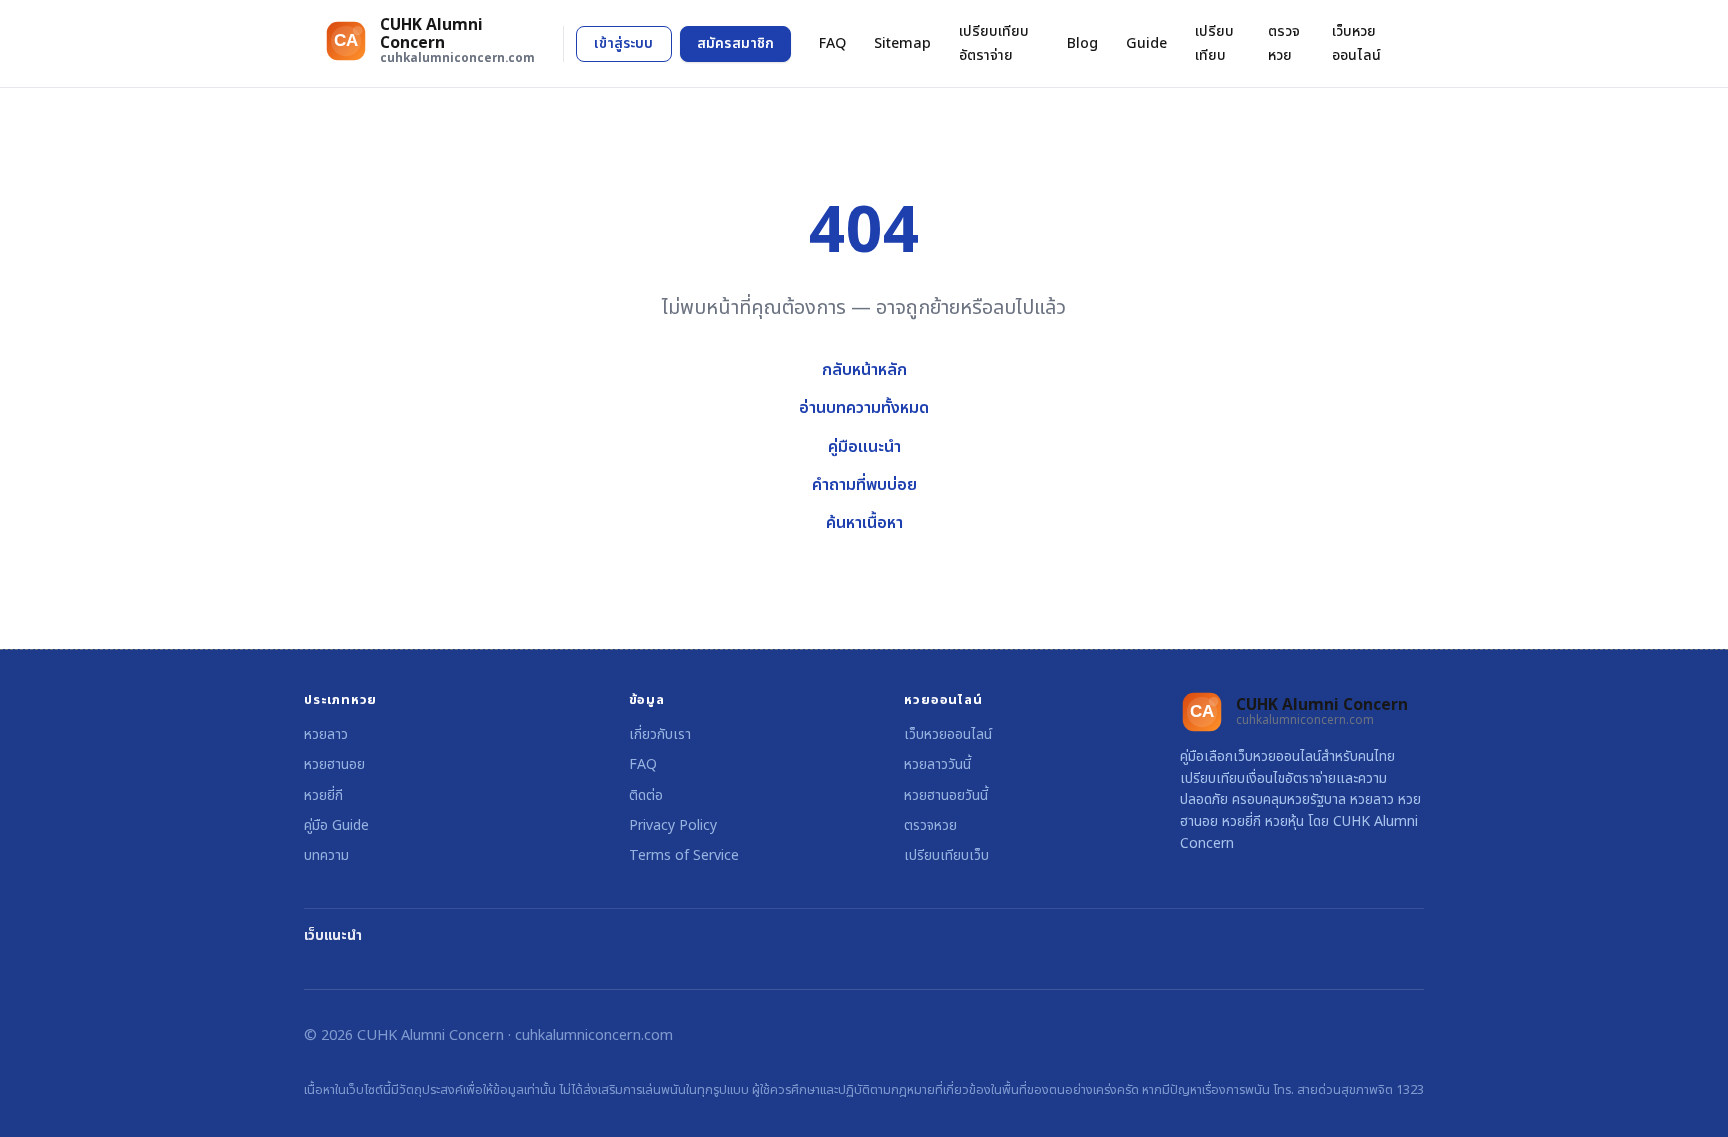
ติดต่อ (646, 795)
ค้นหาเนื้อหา (864, 523)
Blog (1082, 43)
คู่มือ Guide (336, 825)
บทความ (326, 855)
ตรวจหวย (1284, 43)
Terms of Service (684, 855)
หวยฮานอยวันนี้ (946, 795)
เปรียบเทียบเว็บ (946, 855)
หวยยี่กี (323, 795)
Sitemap (902, 43)
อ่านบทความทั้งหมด (864, 408)
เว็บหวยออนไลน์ (1356, 43)
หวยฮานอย (334, 764)
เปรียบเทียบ (1214, 43)
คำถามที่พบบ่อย (864, 485)
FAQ (832, 43)
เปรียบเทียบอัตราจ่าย (994, 43)
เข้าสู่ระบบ (623, 43)
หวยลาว (326, 734)
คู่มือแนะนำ (864, 447)
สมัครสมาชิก (735, 43)
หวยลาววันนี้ (937, 764)
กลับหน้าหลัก (864, 370)
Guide (1146, 43)
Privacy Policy (673, 825)
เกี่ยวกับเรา (660, 734)
